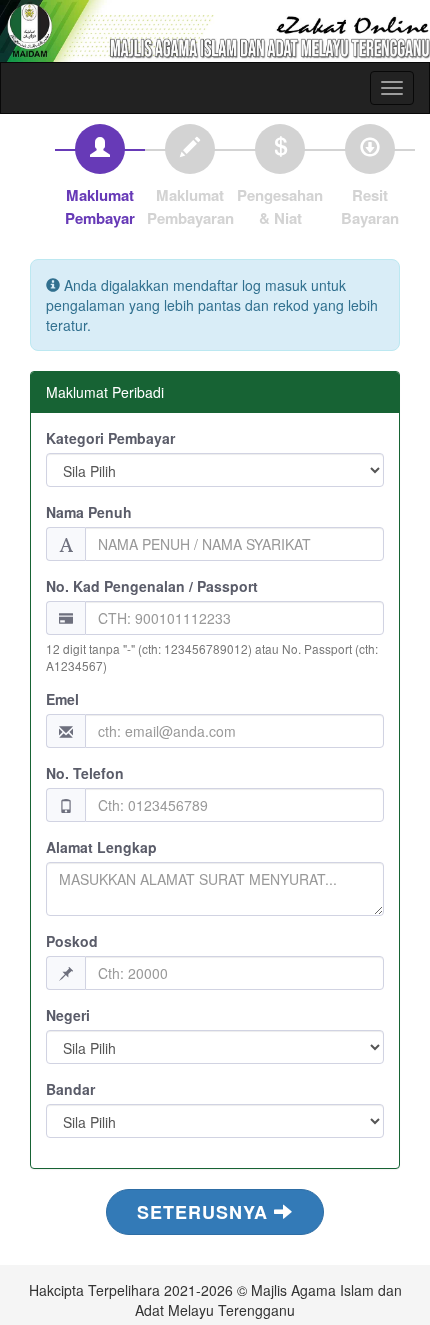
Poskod (72, 941)
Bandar (70, 1089)
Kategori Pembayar (110, 438)
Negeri (68, 1015)
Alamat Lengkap (101, 847)
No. (152, 586)
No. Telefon (85, 773)
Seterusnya (205, 1212)
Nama (89, 512)
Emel (62, 699)
